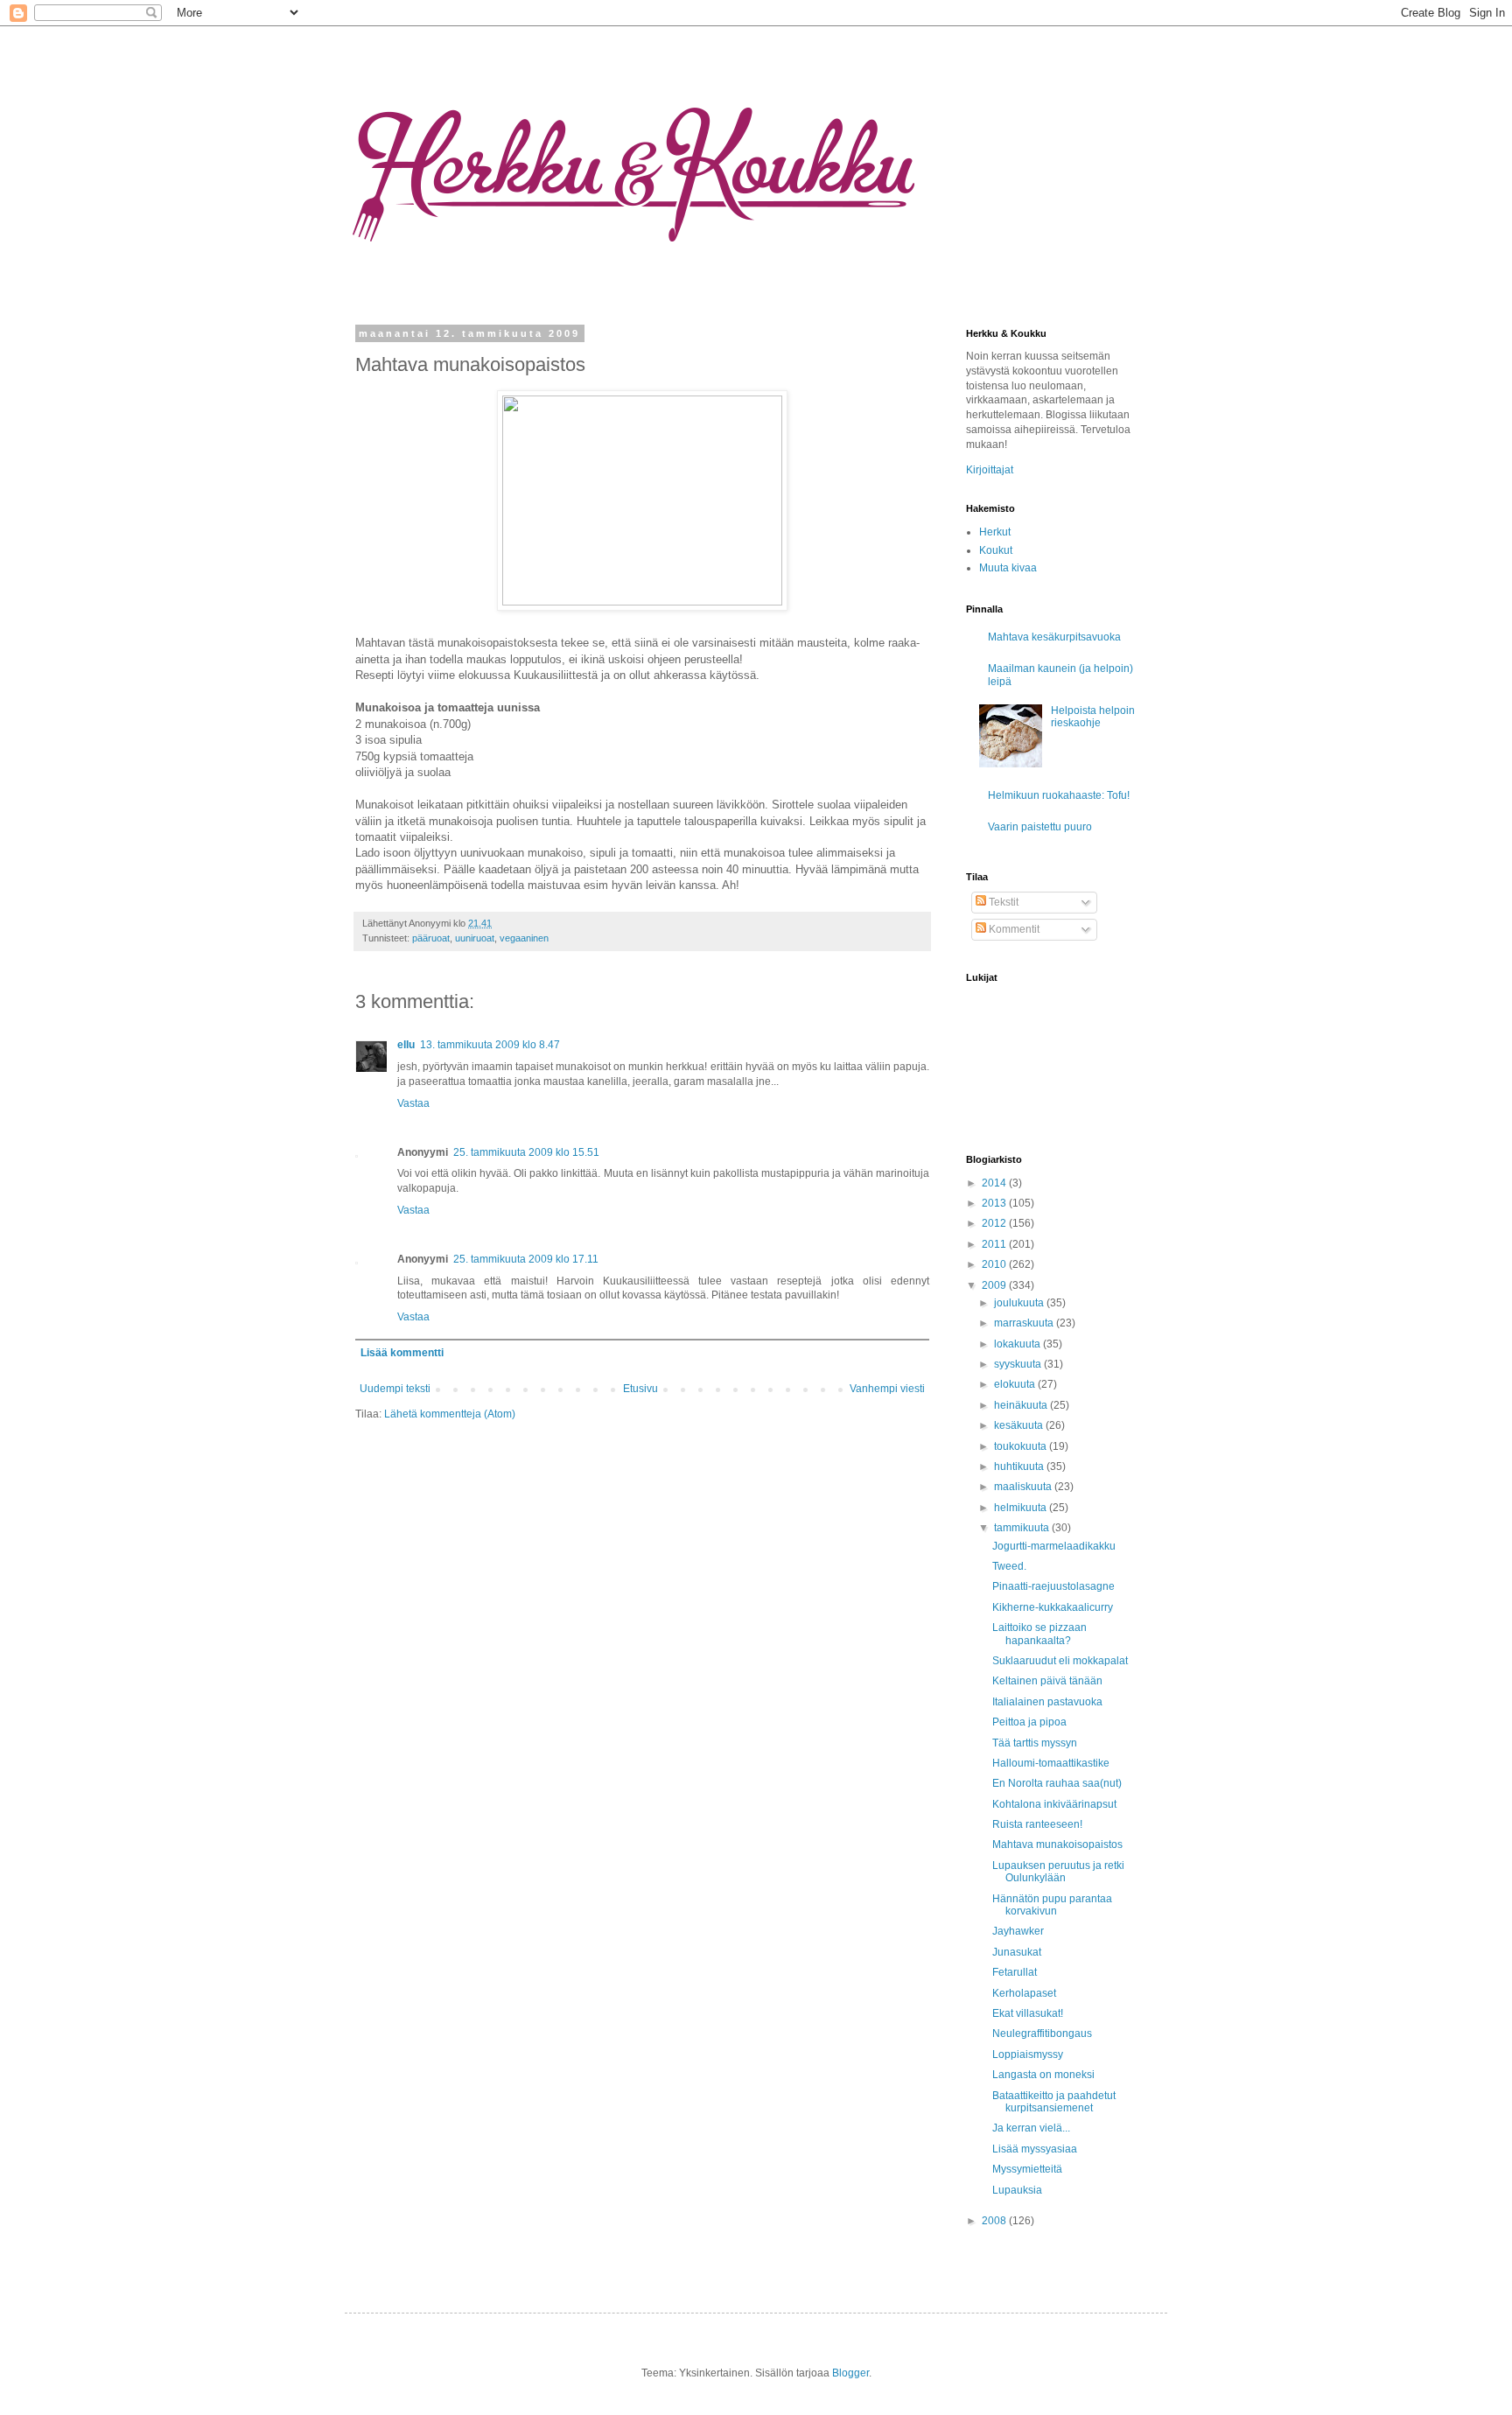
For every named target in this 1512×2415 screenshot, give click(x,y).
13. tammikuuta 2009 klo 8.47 (490, 1045)
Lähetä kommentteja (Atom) (450, 1414)
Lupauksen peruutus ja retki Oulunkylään (1058, 1872)
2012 (995, 1223)
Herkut (995, 532)
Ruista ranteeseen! (1037, 1824)
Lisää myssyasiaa (1035, 2149)
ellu (406, 1045)
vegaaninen (524, 938)
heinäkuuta (1022, 1405)
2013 (995, 1203)
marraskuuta (1025, 1323)
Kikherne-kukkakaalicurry (1053, 1607)
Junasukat (1017, 1952)
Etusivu (640, 1389)
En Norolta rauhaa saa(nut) (1057, 1783)
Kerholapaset (1024, 1993)
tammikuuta (1023, 1528)
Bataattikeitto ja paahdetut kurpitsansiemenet (1054, 2102)
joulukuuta (1020, 1303)
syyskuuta (1019, 1364)
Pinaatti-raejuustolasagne (1053, 1586)
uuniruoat (475, 938)
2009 (995, 1285)
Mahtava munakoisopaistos (1057, 1844)
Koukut (996, 550)
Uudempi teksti (395, 1389)
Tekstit (1002, 902)
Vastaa (413, 1103)
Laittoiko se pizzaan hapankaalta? (1039, 1634)
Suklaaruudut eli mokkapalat (1060, 1661)
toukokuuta (1022, 1446)
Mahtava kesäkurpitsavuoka (1054, 637)
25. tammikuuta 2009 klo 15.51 (526, 1152)
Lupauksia (1017, 2190)
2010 (995, 1264)
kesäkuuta (1020, 1425)
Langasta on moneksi (1043, 2075)
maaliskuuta (1024, 1487)
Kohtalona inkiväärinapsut (1054, 1804)
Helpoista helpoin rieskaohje (1093, 717)
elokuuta (1016, 1384)
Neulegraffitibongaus (1042, 2033)
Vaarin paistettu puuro (1040, 827)
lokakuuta (1018, 1344)
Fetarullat (1015, 1972)
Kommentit (1013, 929)
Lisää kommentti (402, 1353)
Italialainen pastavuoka (1047, 1702)
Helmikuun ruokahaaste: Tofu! (1059, 795)
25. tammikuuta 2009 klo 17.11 (526, 1259)
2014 (995, 1183)
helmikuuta (1022, 1508)
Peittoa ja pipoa (1029, 1722)
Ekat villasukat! (1028, 2013)
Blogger (850, 2373)
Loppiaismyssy (1028, 2054)
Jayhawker (1018, 1931)
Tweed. (1009, 1566)
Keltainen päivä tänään (1047, 1681)
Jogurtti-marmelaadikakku (1054, 1546)
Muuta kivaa (1008, 568)
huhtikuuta (1020, 1466)
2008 (995, 2221)
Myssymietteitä (1027, 2169)
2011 (995, 1244)
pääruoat (431, 938)
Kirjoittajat (990, 470)
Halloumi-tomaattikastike (1051, 1763)
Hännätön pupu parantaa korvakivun (1052, 1905)
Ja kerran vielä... (1031, 2128)
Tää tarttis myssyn (1035, 1743)
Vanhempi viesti (887, 1389)
